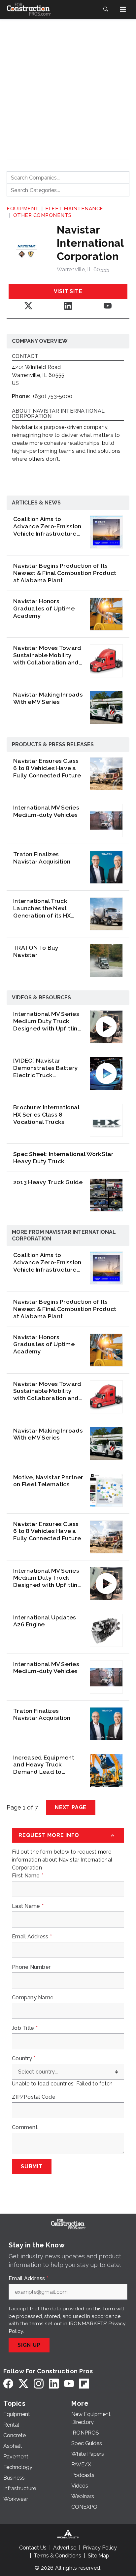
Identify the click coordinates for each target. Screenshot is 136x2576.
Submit (32, 2166)
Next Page (71, 1807)
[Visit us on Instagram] (39, 2383)
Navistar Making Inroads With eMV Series (48, 698)
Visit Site (68, 291)
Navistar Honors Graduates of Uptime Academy (44, 608)
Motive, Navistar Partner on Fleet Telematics (48, 1481)
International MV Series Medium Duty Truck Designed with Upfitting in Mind (47, 1021)
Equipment (23, 209)
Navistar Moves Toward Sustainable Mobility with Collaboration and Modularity (47, 655)
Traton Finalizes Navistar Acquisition (42, 858)
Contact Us (33, 2548)
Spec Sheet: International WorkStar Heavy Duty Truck (64, 1157)
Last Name (28, 1906)
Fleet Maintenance (74, 209)
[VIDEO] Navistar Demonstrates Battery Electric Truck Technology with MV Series (46, 1068)
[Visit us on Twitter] (28, 306)
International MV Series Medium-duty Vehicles (46, 811)
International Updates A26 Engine (45, 1621)
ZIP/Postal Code (34, 2097)
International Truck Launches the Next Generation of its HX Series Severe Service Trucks (45, 908)
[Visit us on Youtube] (108, 306)
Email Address (32, 1937)
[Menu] (123, 9)
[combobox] (68, 178)
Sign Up (29, 2345)
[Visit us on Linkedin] (68, 306)
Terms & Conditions (57, 2556)
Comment (25, 2128)
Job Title (25, 2028)
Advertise (65, 2548)
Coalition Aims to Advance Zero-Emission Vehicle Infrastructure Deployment (47, 526)
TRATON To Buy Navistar (36, 951)
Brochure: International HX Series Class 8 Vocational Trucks (46, 1114)
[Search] (106, 9)
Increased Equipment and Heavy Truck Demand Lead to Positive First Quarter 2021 (44, 1765)
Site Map (99, 2556)
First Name (28, 1876)
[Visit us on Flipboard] (84, 2383)
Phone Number (31, 1967)
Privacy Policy (100, 2548)
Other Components (42, 215)
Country (24, 2059)
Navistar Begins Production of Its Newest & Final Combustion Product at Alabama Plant (65, 573)
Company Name (33, 1998)
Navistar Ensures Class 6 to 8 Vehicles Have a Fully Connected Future (47, 768)
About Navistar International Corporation (58, 414)
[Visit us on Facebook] (8, 2383)
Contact (25, 357)
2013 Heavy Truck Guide (48, 1182)
